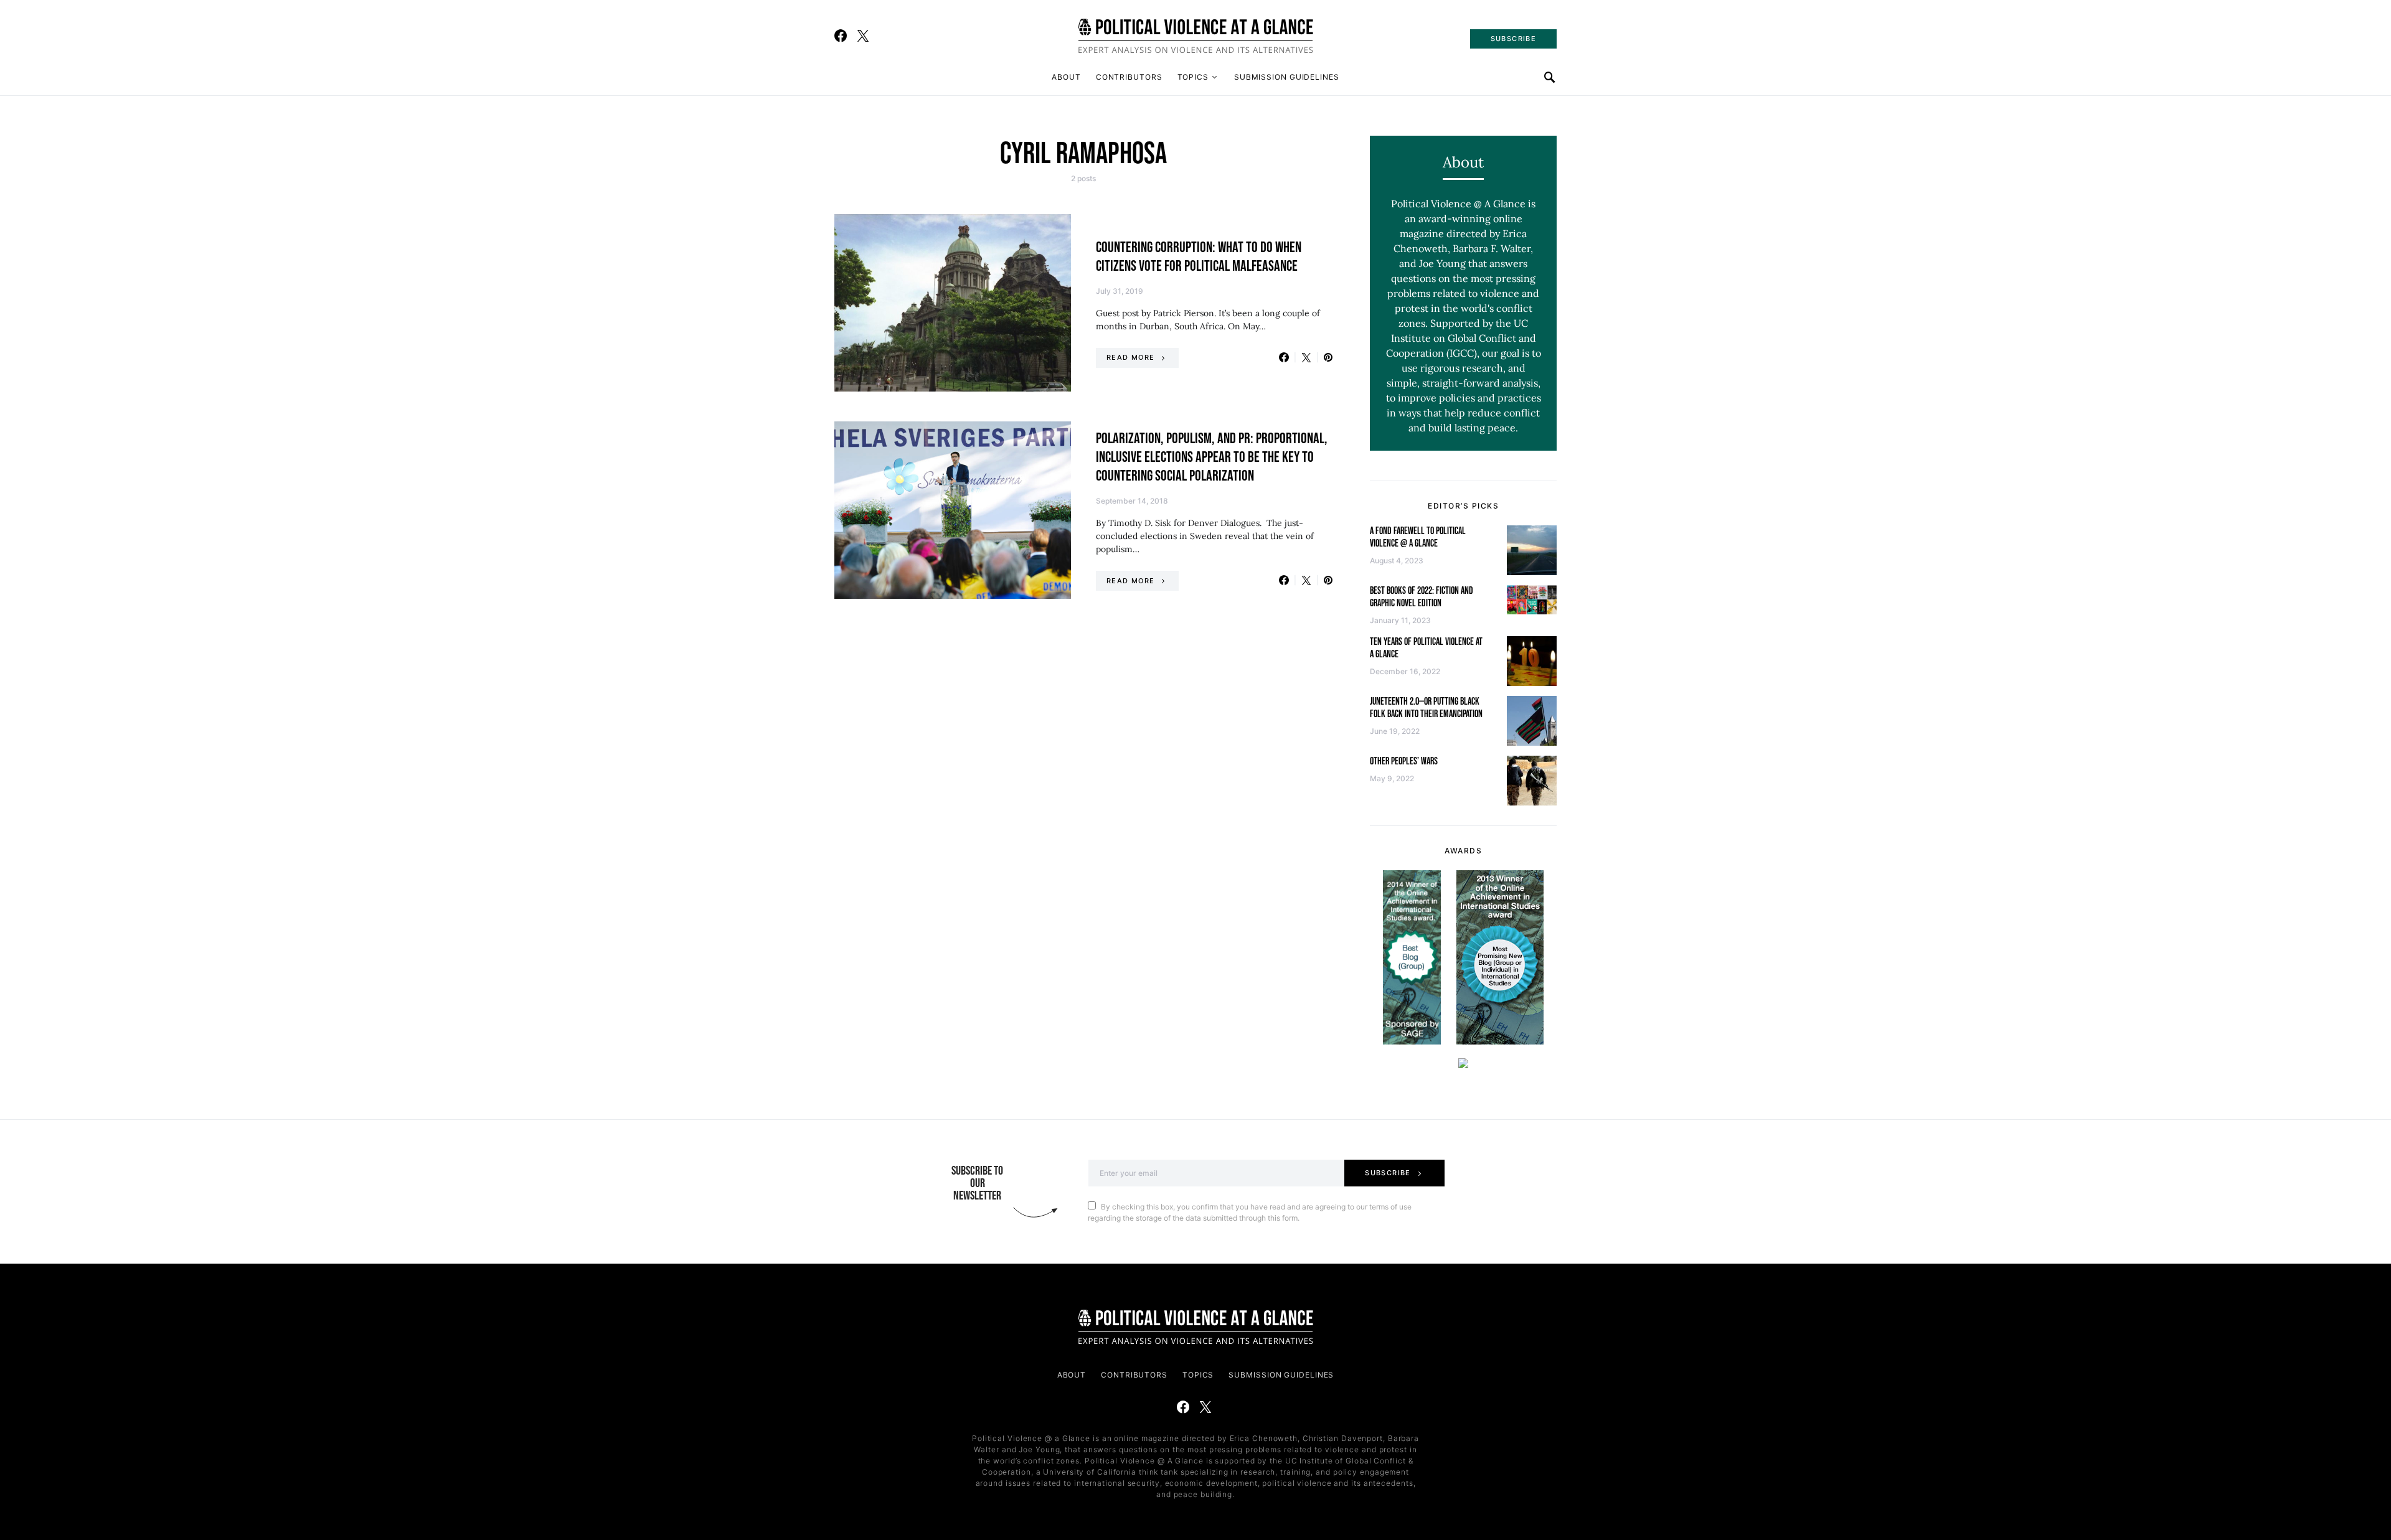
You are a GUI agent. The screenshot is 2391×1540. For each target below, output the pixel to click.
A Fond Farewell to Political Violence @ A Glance (1418, 538)
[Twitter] (863, 35)
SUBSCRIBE (1513, 39)
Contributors (1129, 77)
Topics (1193, 77)
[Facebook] (841, 35)
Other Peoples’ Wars (1404, 762)
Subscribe (1388, 1173)
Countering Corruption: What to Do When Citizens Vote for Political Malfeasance (1199, 257)
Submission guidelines (1287, 77)
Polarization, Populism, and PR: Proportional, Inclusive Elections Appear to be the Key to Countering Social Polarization (1212, 457)
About (1066, 77)
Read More (1130, 357)
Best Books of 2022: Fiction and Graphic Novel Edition (1422, 597)
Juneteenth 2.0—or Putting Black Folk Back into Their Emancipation (1426, 708)
